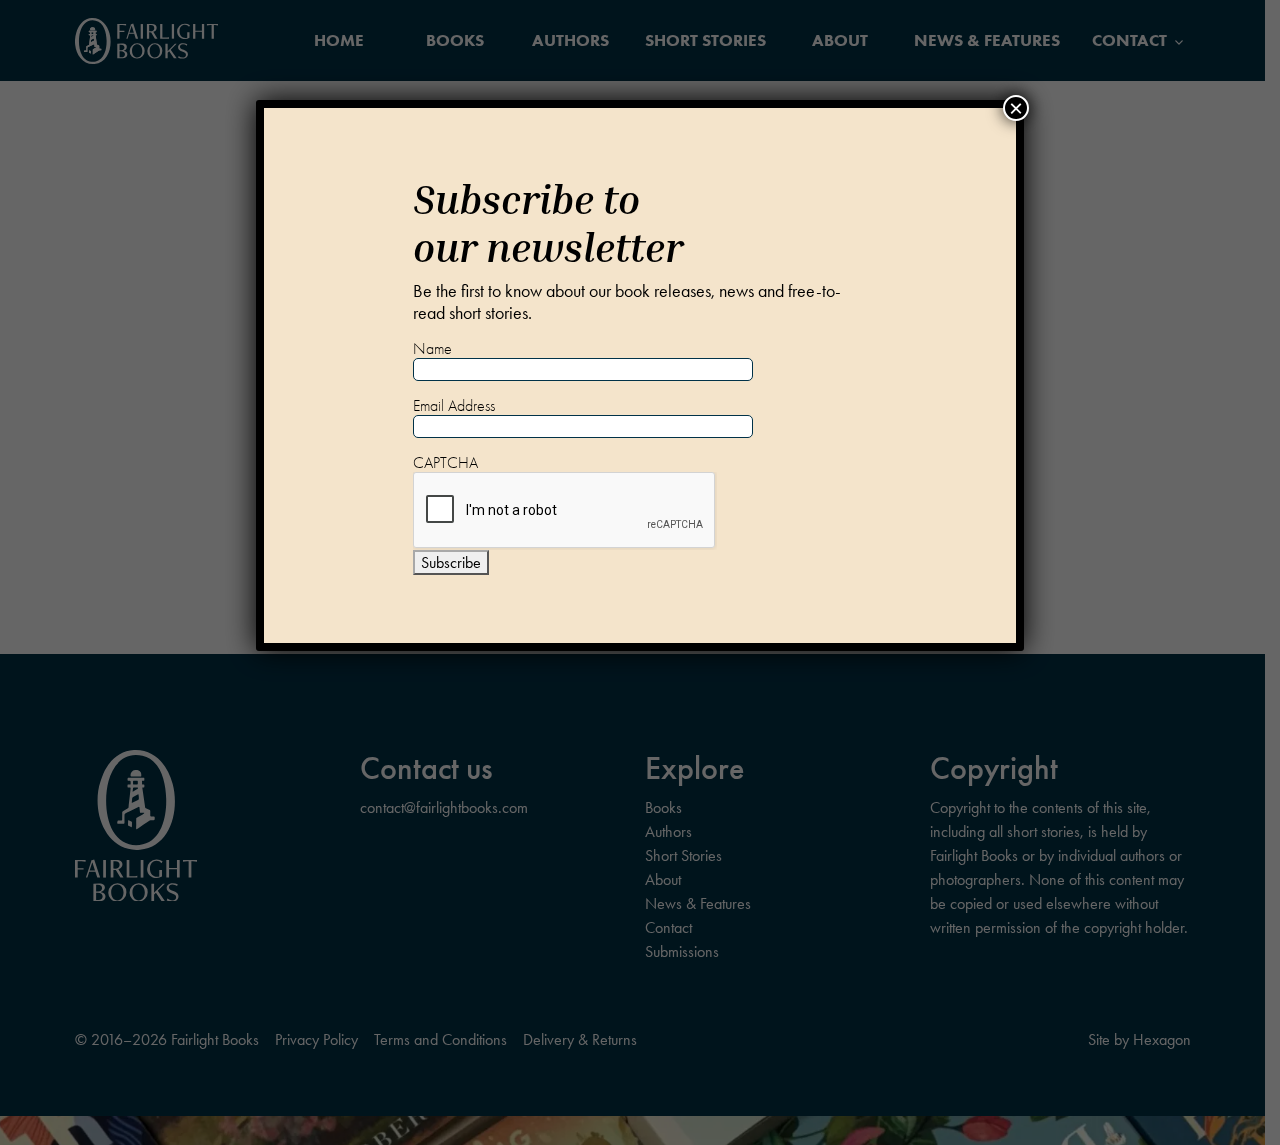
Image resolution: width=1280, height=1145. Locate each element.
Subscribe (451, 562)
